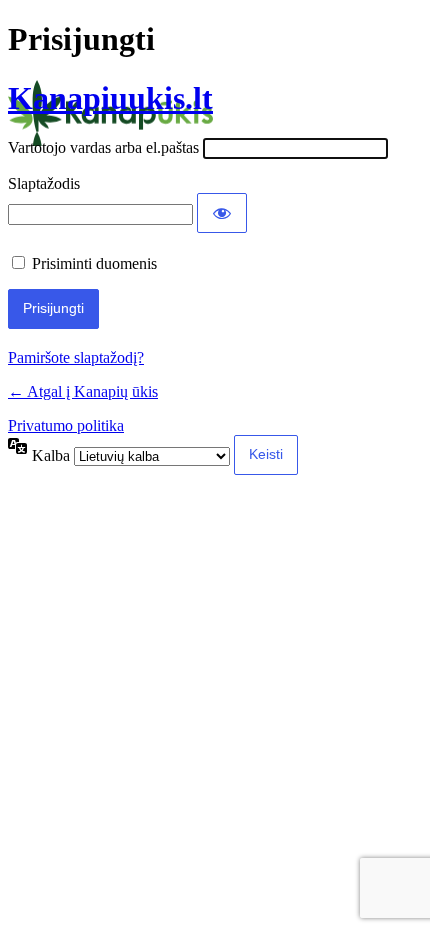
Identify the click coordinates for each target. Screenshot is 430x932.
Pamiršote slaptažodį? (76, 357)
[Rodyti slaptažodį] (222, 213)
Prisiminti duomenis (94, 263)
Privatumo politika (66, 425)
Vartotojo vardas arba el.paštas (103, 147)
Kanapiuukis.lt (110, 98)
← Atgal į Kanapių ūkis (83, 391)
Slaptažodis (44, 183)
